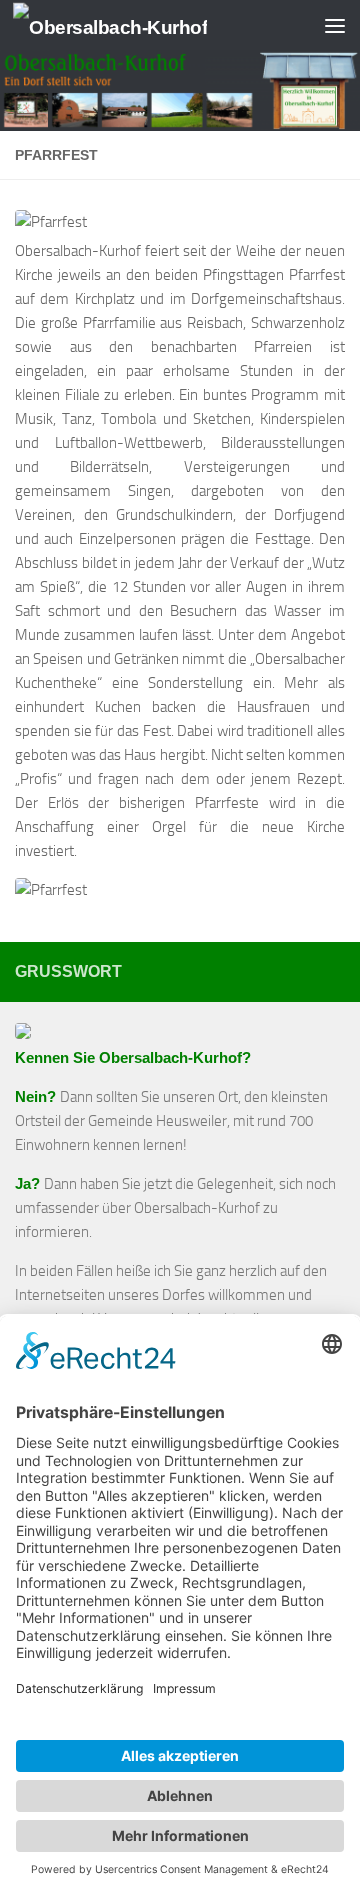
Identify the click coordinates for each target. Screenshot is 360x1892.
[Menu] (335, 25)
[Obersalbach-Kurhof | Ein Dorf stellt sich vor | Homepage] (142, 25)
